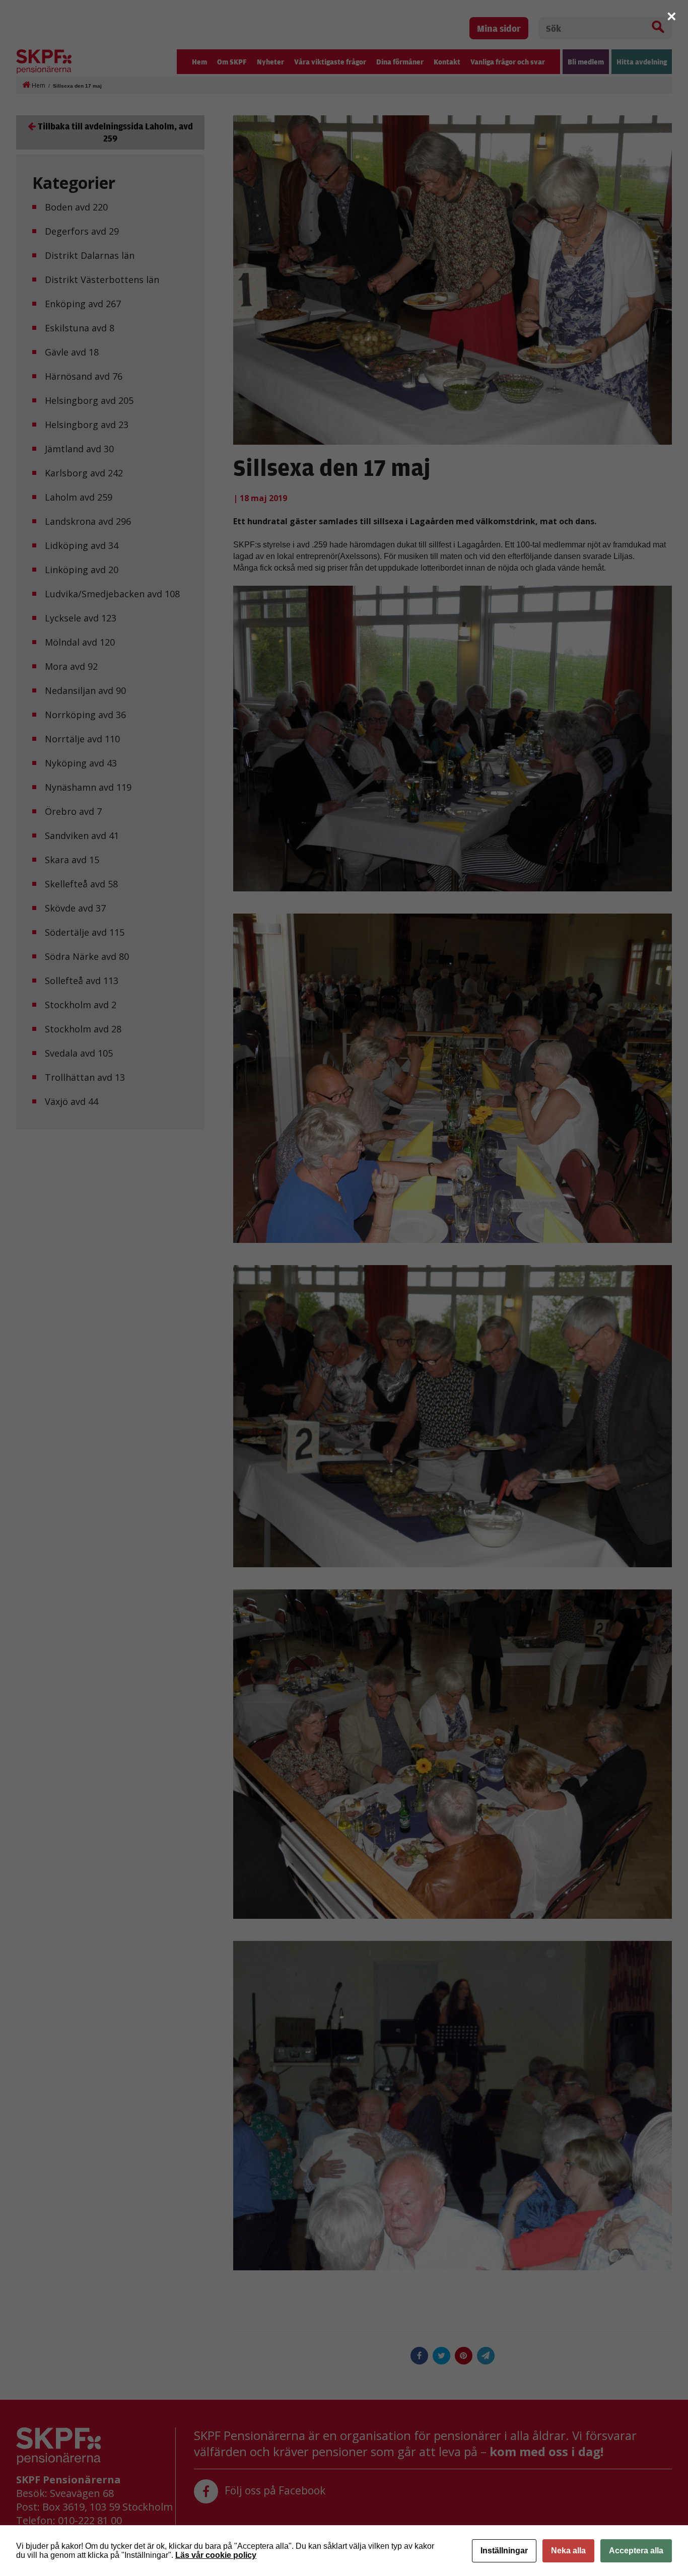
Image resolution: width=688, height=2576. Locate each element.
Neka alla (568, 2551)
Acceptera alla (636, 2551)
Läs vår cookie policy (216, 2555)
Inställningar (504, 2551)
